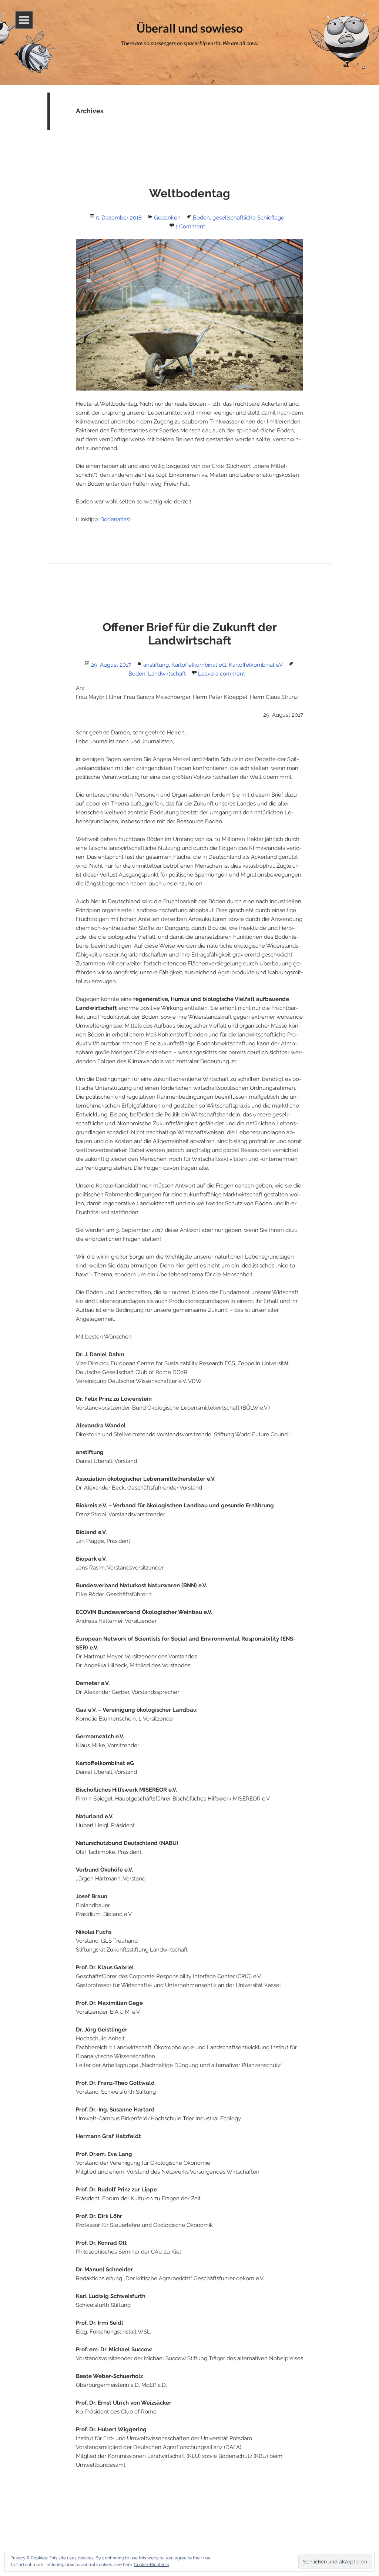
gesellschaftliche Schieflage (248, 218)
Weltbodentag (190, 193)
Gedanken (167, 218)
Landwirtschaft (167, 674)
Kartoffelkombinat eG (199, 665)
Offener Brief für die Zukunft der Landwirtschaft (190, 634)
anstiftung (156, 665)
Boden (201, 218)
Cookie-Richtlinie (152, 2565)
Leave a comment (222, 674)
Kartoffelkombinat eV (256, 665)
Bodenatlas (115, 519)
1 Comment (190, 227)
